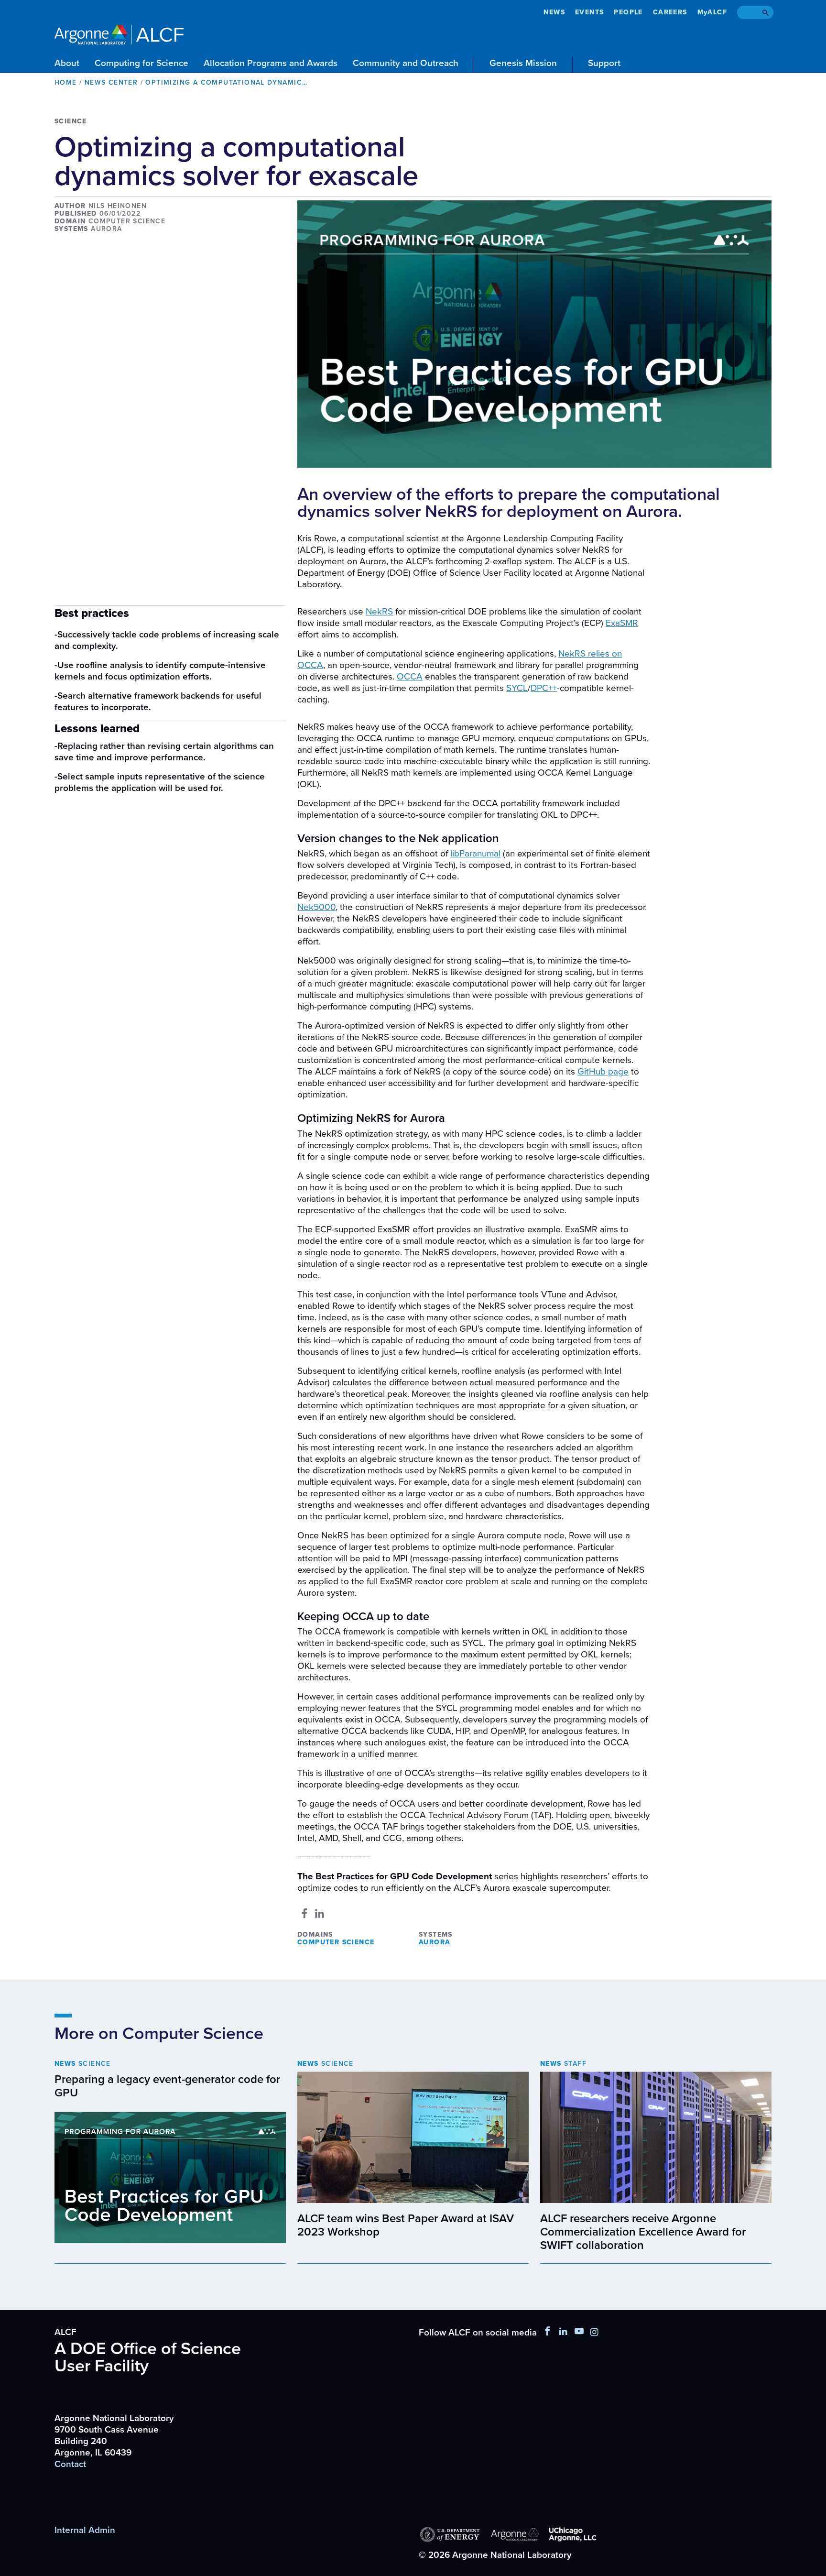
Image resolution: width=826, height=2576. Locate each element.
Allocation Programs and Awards (271, 63)
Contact (70, 2464)
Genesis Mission (523, 63)
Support (604, 63)
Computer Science (336, 1942)
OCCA (410, 677)
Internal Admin (85, 2530)
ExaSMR (622, 623)
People (628, 12)
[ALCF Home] (119, 33)
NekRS (379, 612)
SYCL (517, 688)
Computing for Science (141, 63)
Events (589, 12)
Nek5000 (316, 907)
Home (66, 82)
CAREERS (670, 12)
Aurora (435, 1942)
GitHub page (603, 1072)
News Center (111, 82)
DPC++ (544, 688)
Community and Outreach (406, 63)
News (554, 12)
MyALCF (712, 12)
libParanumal (475, 854)
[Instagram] (594, 2333)
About (67, 63)
